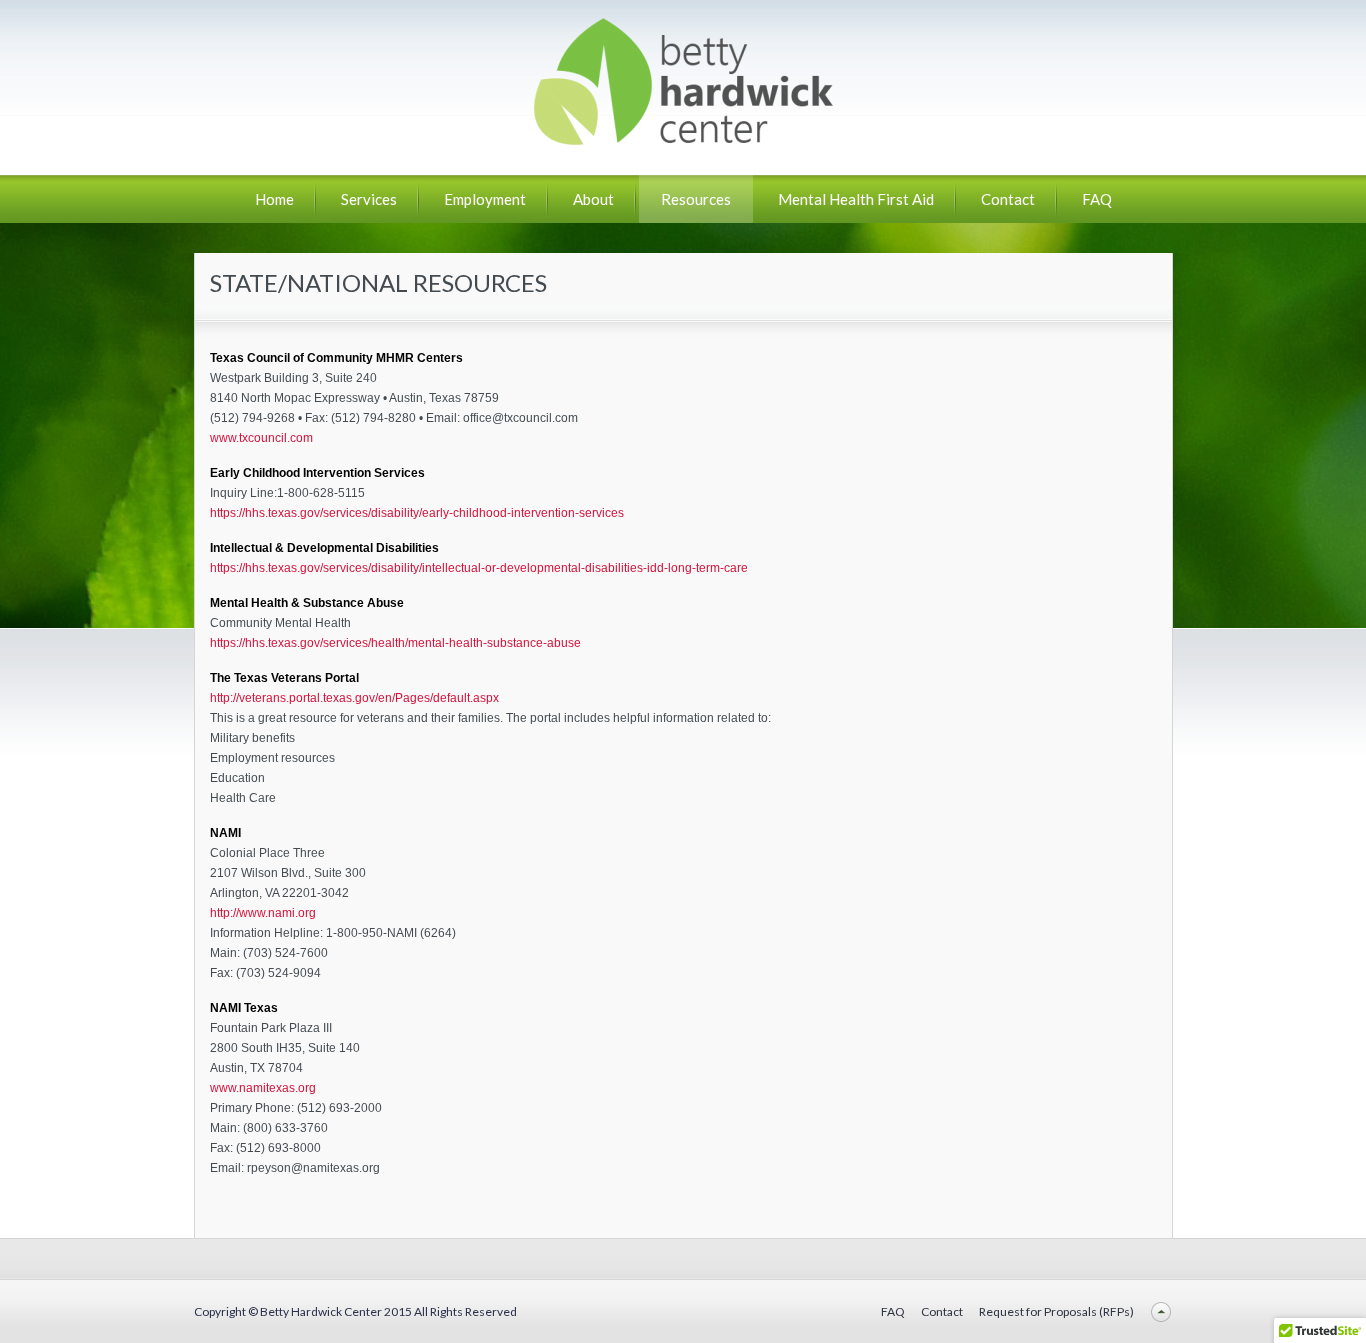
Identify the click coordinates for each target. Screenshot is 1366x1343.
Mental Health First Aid (856, 199)
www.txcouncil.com (261, 438)
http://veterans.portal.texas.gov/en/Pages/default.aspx (354, 698)
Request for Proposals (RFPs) (1056, 1311)
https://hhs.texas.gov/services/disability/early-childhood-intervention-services (417, 513)
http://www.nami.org (263, 913)
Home (274, 199)
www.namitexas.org (263, 1088)
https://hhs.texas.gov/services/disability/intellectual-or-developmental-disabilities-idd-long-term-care (479, 568)
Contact (1008, 199)
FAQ (1097, 199)
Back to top (1161, 1311)
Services (369, 199)
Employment (485, 199)
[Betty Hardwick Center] (683, 137)
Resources (696, 199)
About (593, 199)
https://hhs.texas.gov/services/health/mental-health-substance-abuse (395, 643)
